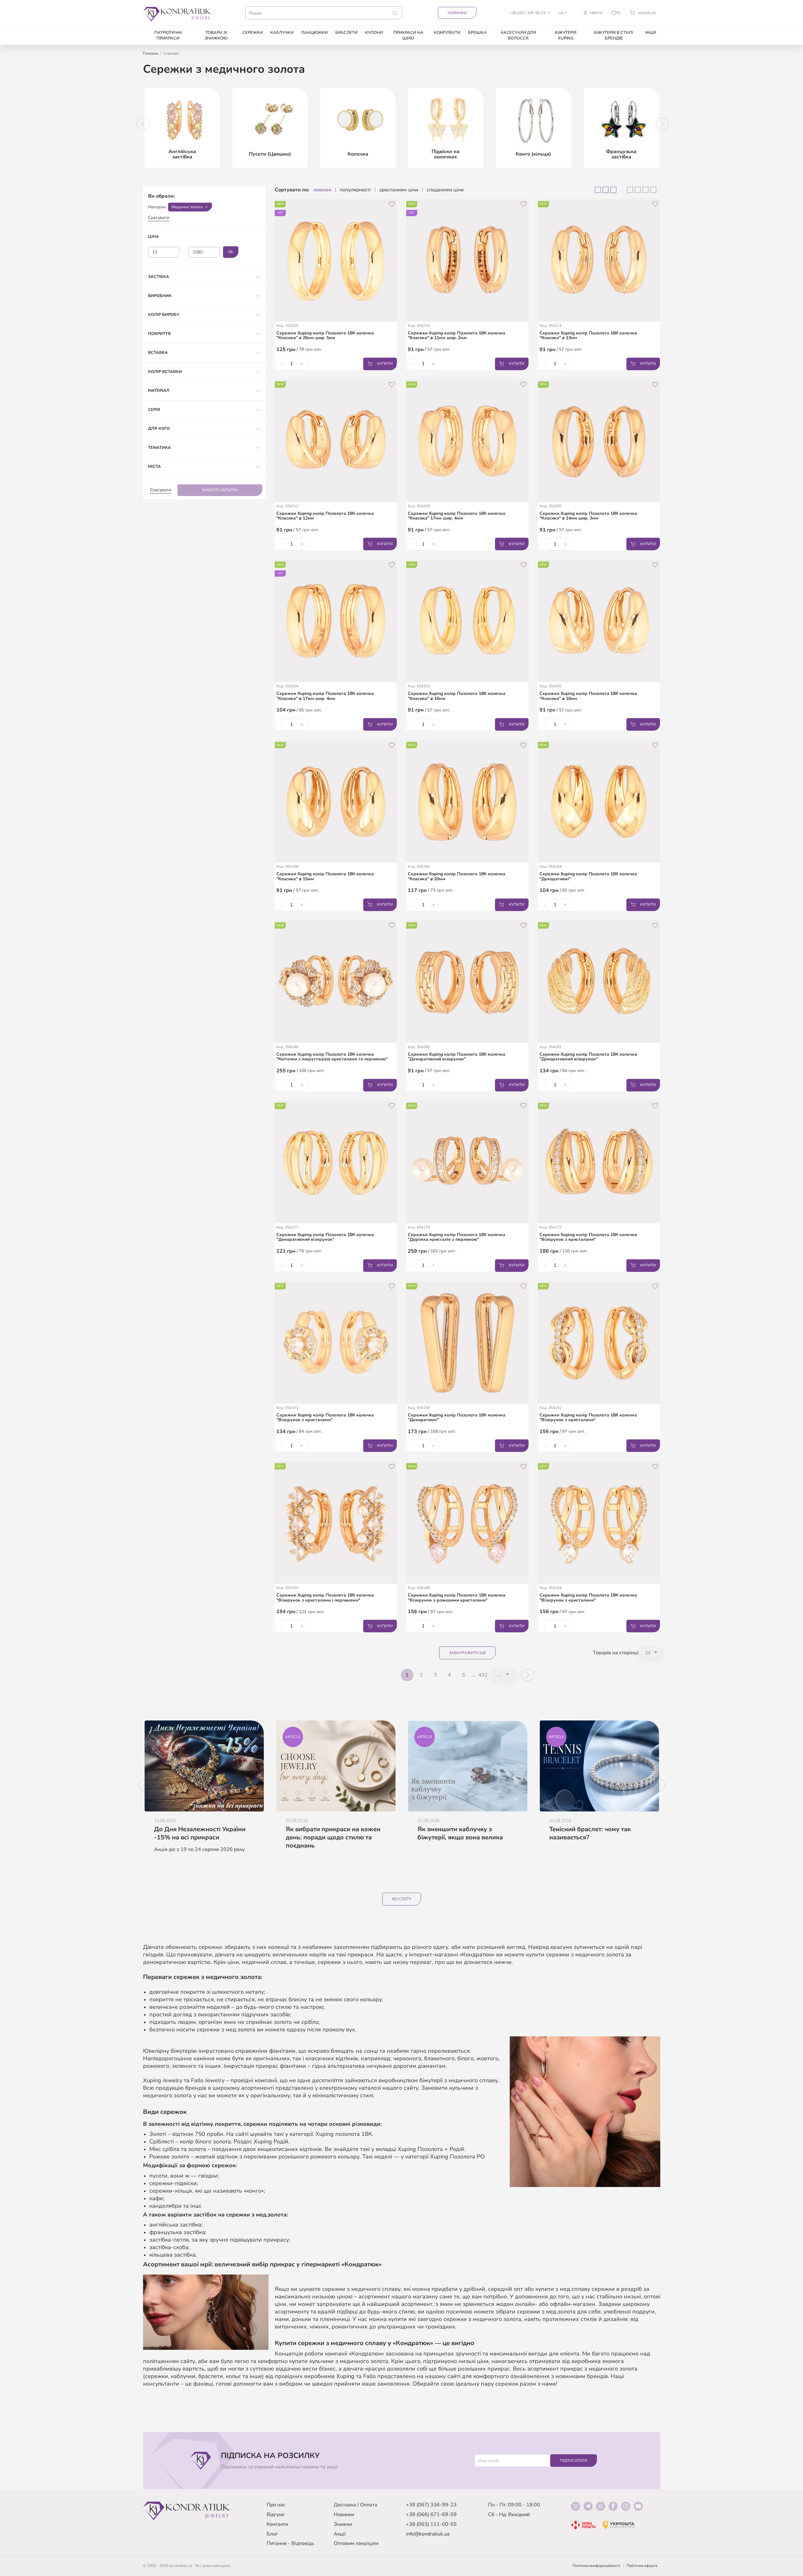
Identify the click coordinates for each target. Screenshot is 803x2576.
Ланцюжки (314, 33)
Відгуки (275, 2515)
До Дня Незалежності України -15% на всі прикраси (200, 1833)
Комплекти (447, 33)
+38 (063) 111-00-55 (431, 2524)
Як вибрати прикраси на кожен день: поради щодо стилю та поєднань (333, 1837)
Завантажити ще (467, 1653)
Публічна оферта (642, 2566)
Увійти (596, 13)
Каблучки (282, 33)
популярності (355, 190)
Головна (150, 53)
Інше (651, 33)
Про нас (276, 2505)
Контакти (277, 2524)
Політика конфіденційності (596, 2566)
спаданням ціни (445, 190)
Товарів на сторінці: (616, 1653)
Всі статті (402, 1899)
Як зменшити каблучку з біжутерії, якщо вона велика (460, 1833)
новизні (322, 190)
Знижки (343, 2524)
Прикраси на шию (408, 35)
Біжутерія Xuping (566, 35)
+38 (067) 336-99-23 (431, 2505)
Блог (272, 2534)
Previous (143, 124)
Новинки (457, 13)
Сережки (253, 33)
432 (483, 1675)
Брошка (477, 33)
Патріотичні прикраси (168, 35)
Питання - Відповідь (290, 2543)
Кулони (374, 33)
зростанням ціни (399, 190)
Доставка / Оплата (356, 2505)
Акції (340, 2534)
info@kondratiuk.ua (428, 2534)
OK (231, 252)
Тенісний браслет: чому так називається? (590, 1833)
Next (662, 124)
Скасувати (159, 218)
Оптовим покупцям (356, 2543)
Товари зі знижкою (216, 35)
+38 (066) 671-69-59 (431, 2515)
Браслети (346, 33)
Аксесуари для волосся (518, 35)
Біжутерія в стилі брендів (614, 35)
